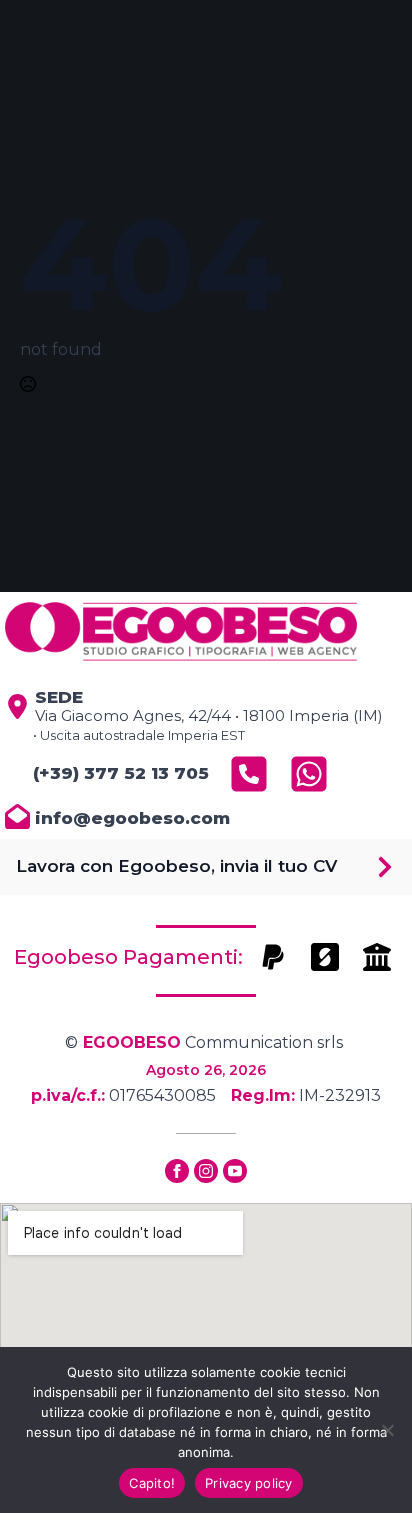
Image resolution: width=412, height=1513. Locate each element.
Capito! (152, 1483)
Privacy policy (249, 1483)
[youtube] (235, 1171)
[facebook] (177, 1171)
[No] (387, 1430)
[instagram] (206, 1171)
